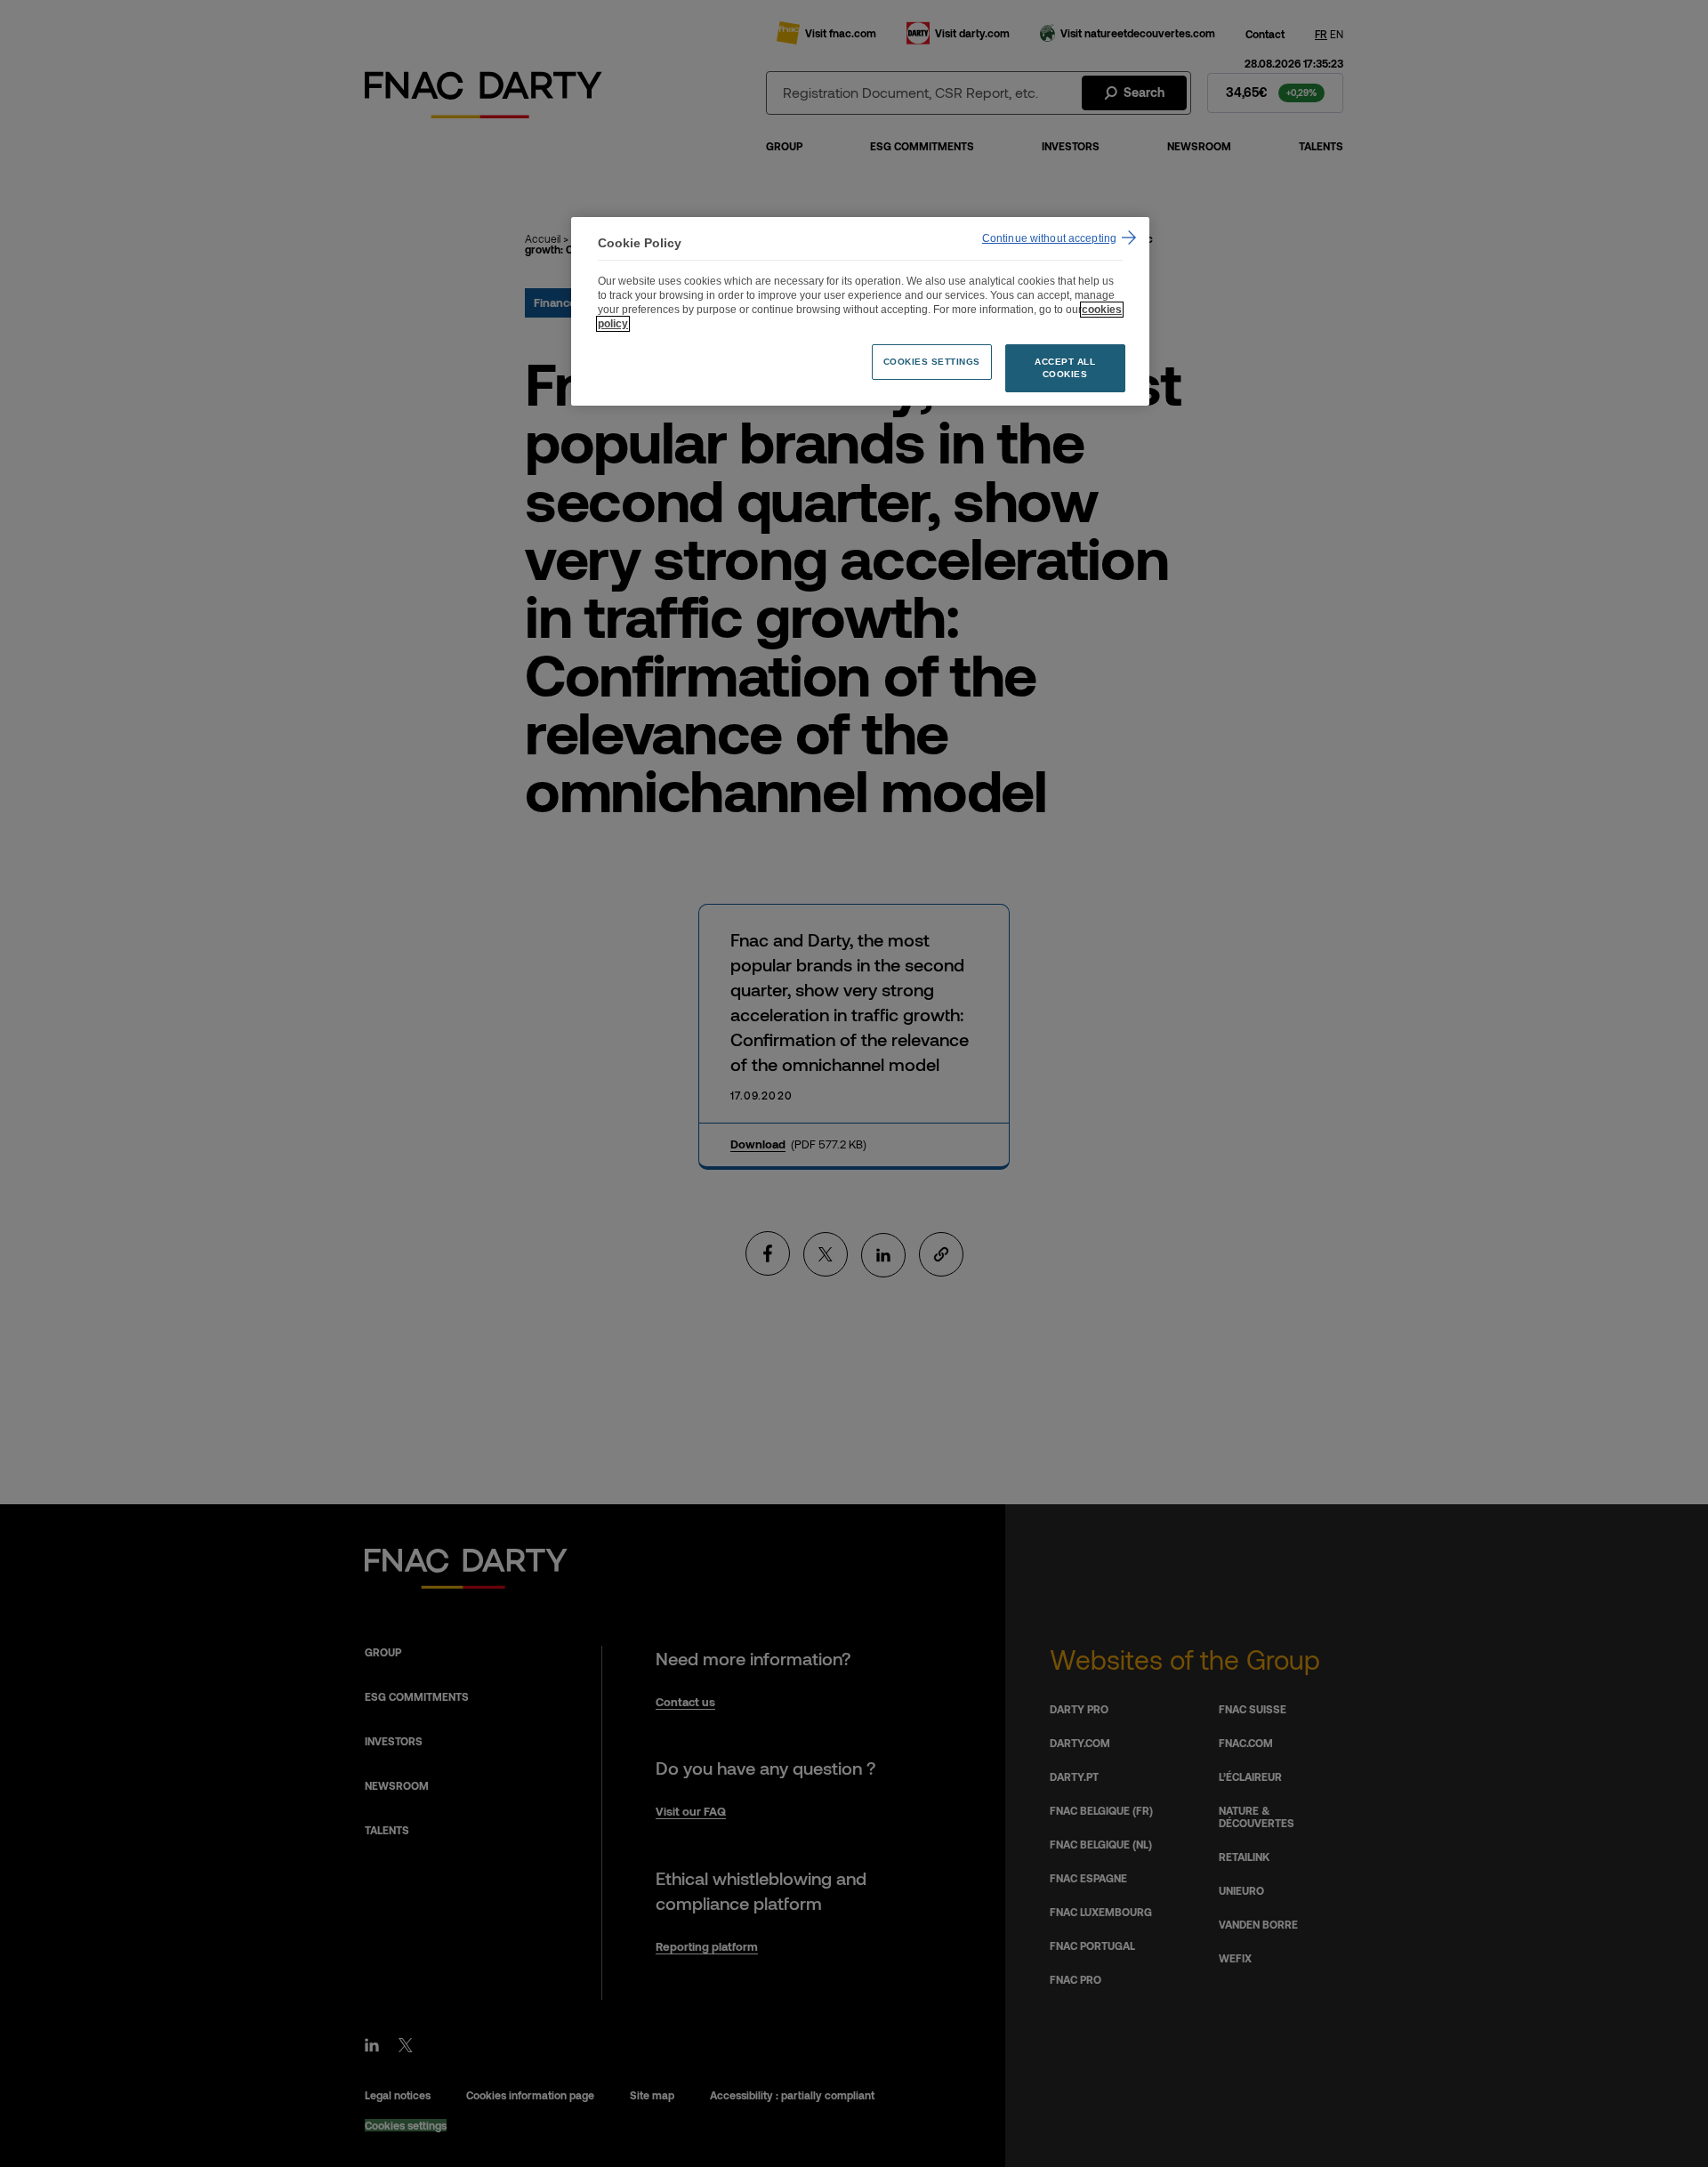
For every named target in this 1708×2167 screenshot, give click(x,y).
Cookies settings (932, 362)
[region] (860, 312)
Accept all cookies (1065, 368)
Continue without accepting (1049, 238)
